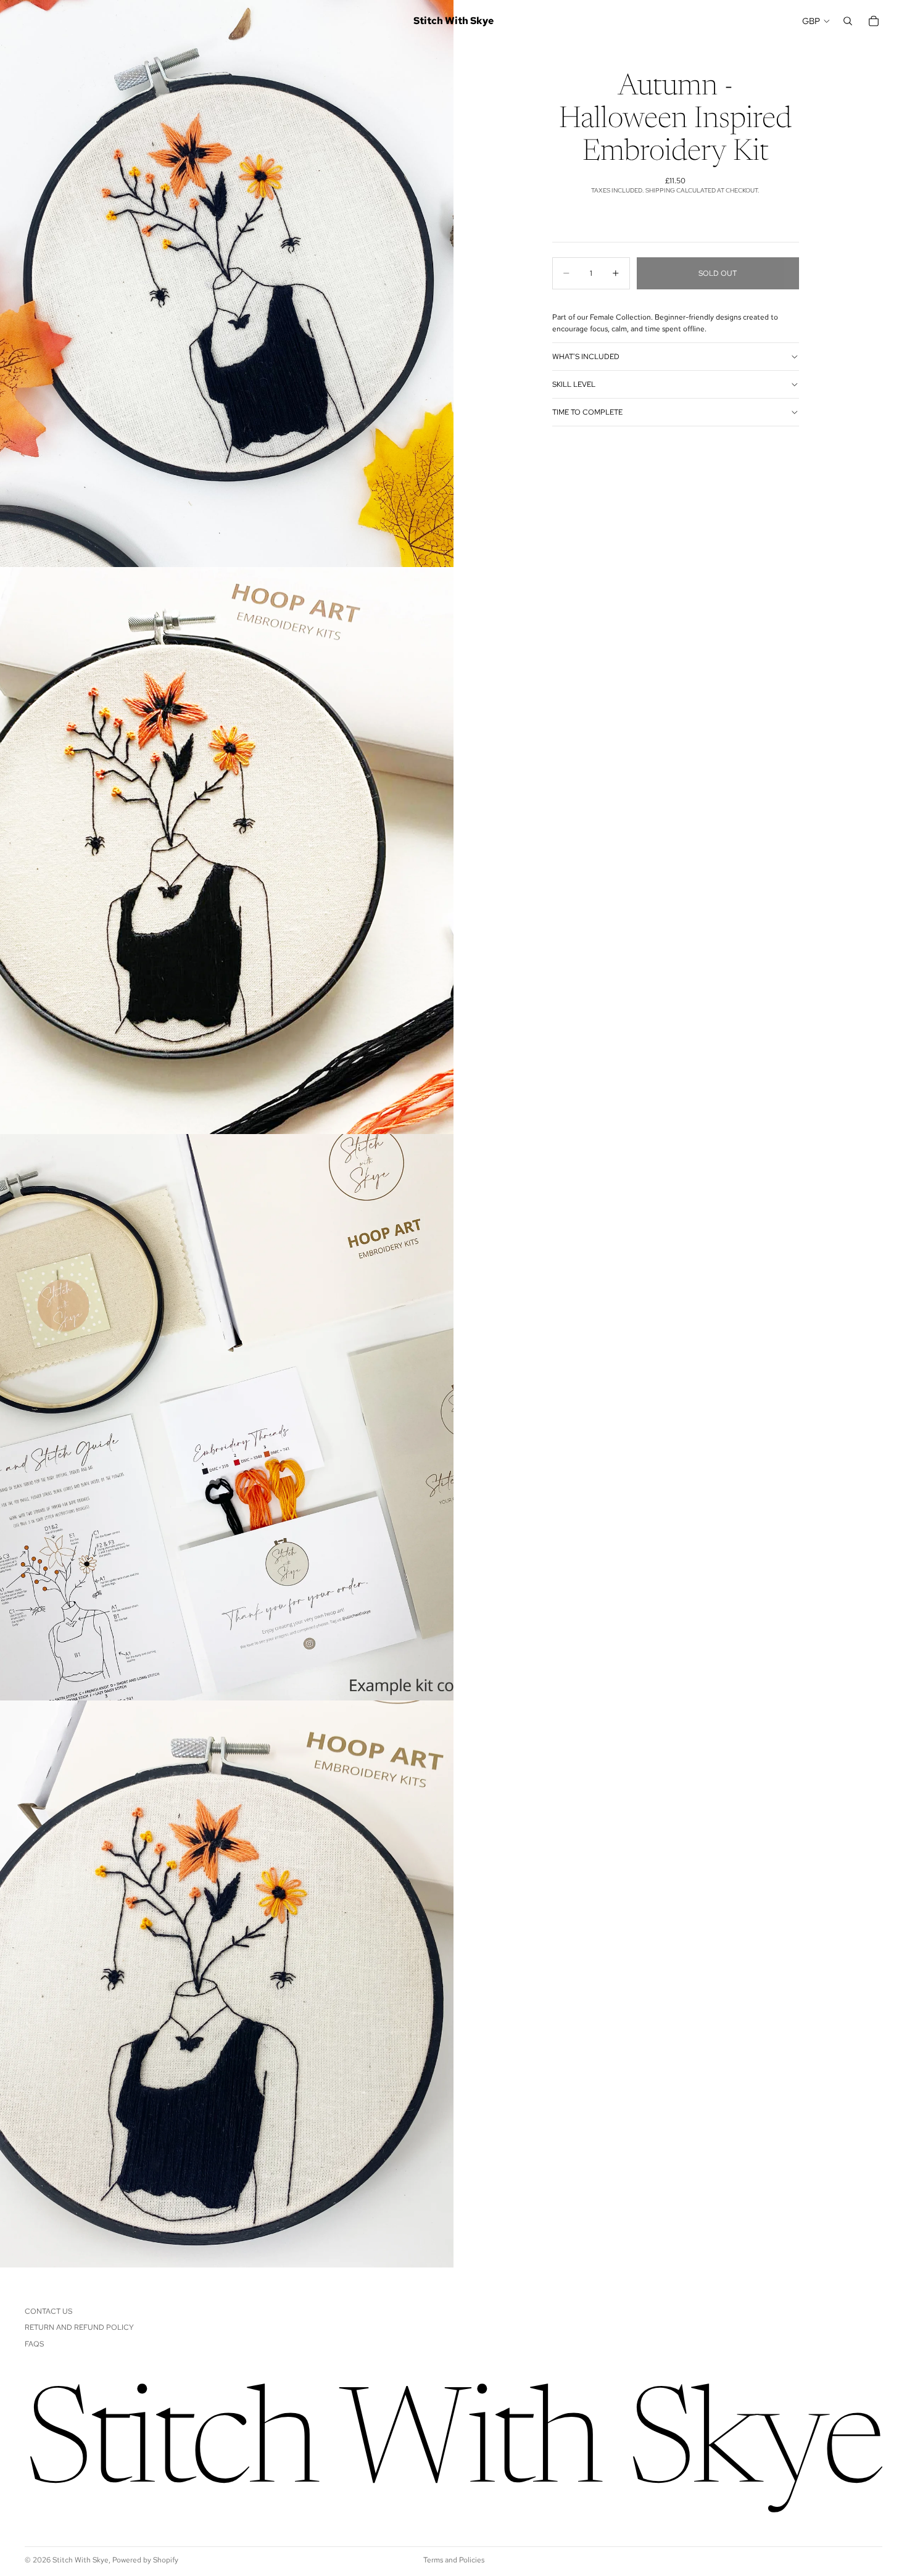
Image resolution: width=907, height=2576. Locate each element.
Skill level (574, 384)
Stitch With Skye (81, 2560)
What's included (586, 357)
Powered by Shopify (145, 2560)
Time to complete (587, 412)
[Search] (848, 21)
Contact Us (48, 2311)
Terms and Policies (454, 2560)
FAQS (34, 2344)
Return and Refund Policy (79, 2328)
